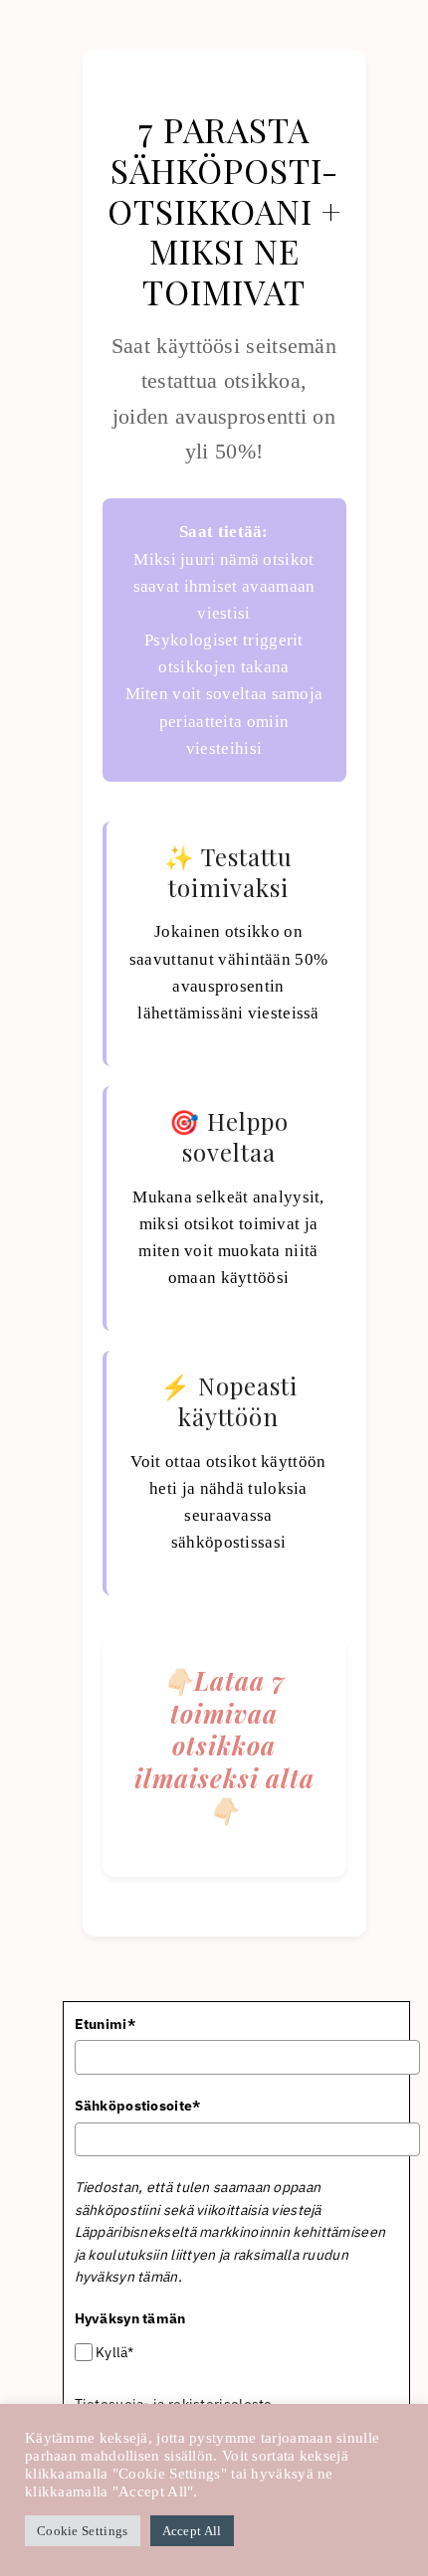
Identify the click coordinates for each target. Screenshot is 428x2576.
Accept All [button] (192, 2531)
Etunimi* (105, 2024)
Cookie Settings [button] (83, 2531)
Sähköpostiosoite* (138, 2106)
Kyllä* (115, 2352)
